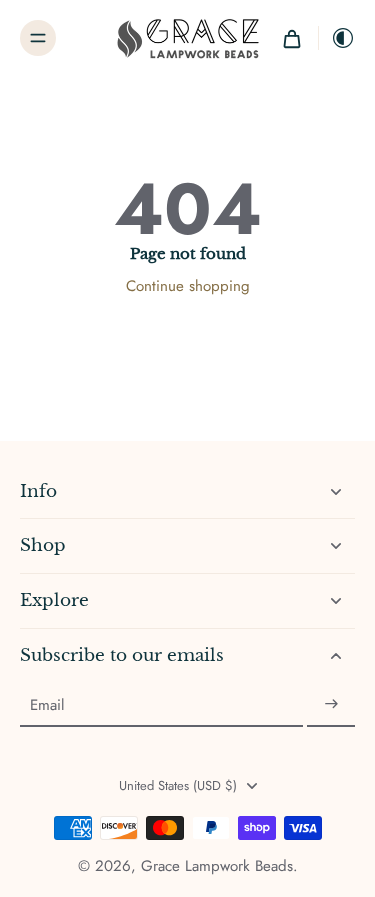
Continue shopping (188, 286)
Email (47, 704)
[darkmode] (337, 38)
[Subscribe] (331, 705)
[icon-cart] (292, 38)
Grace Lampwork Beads (217, 866)
